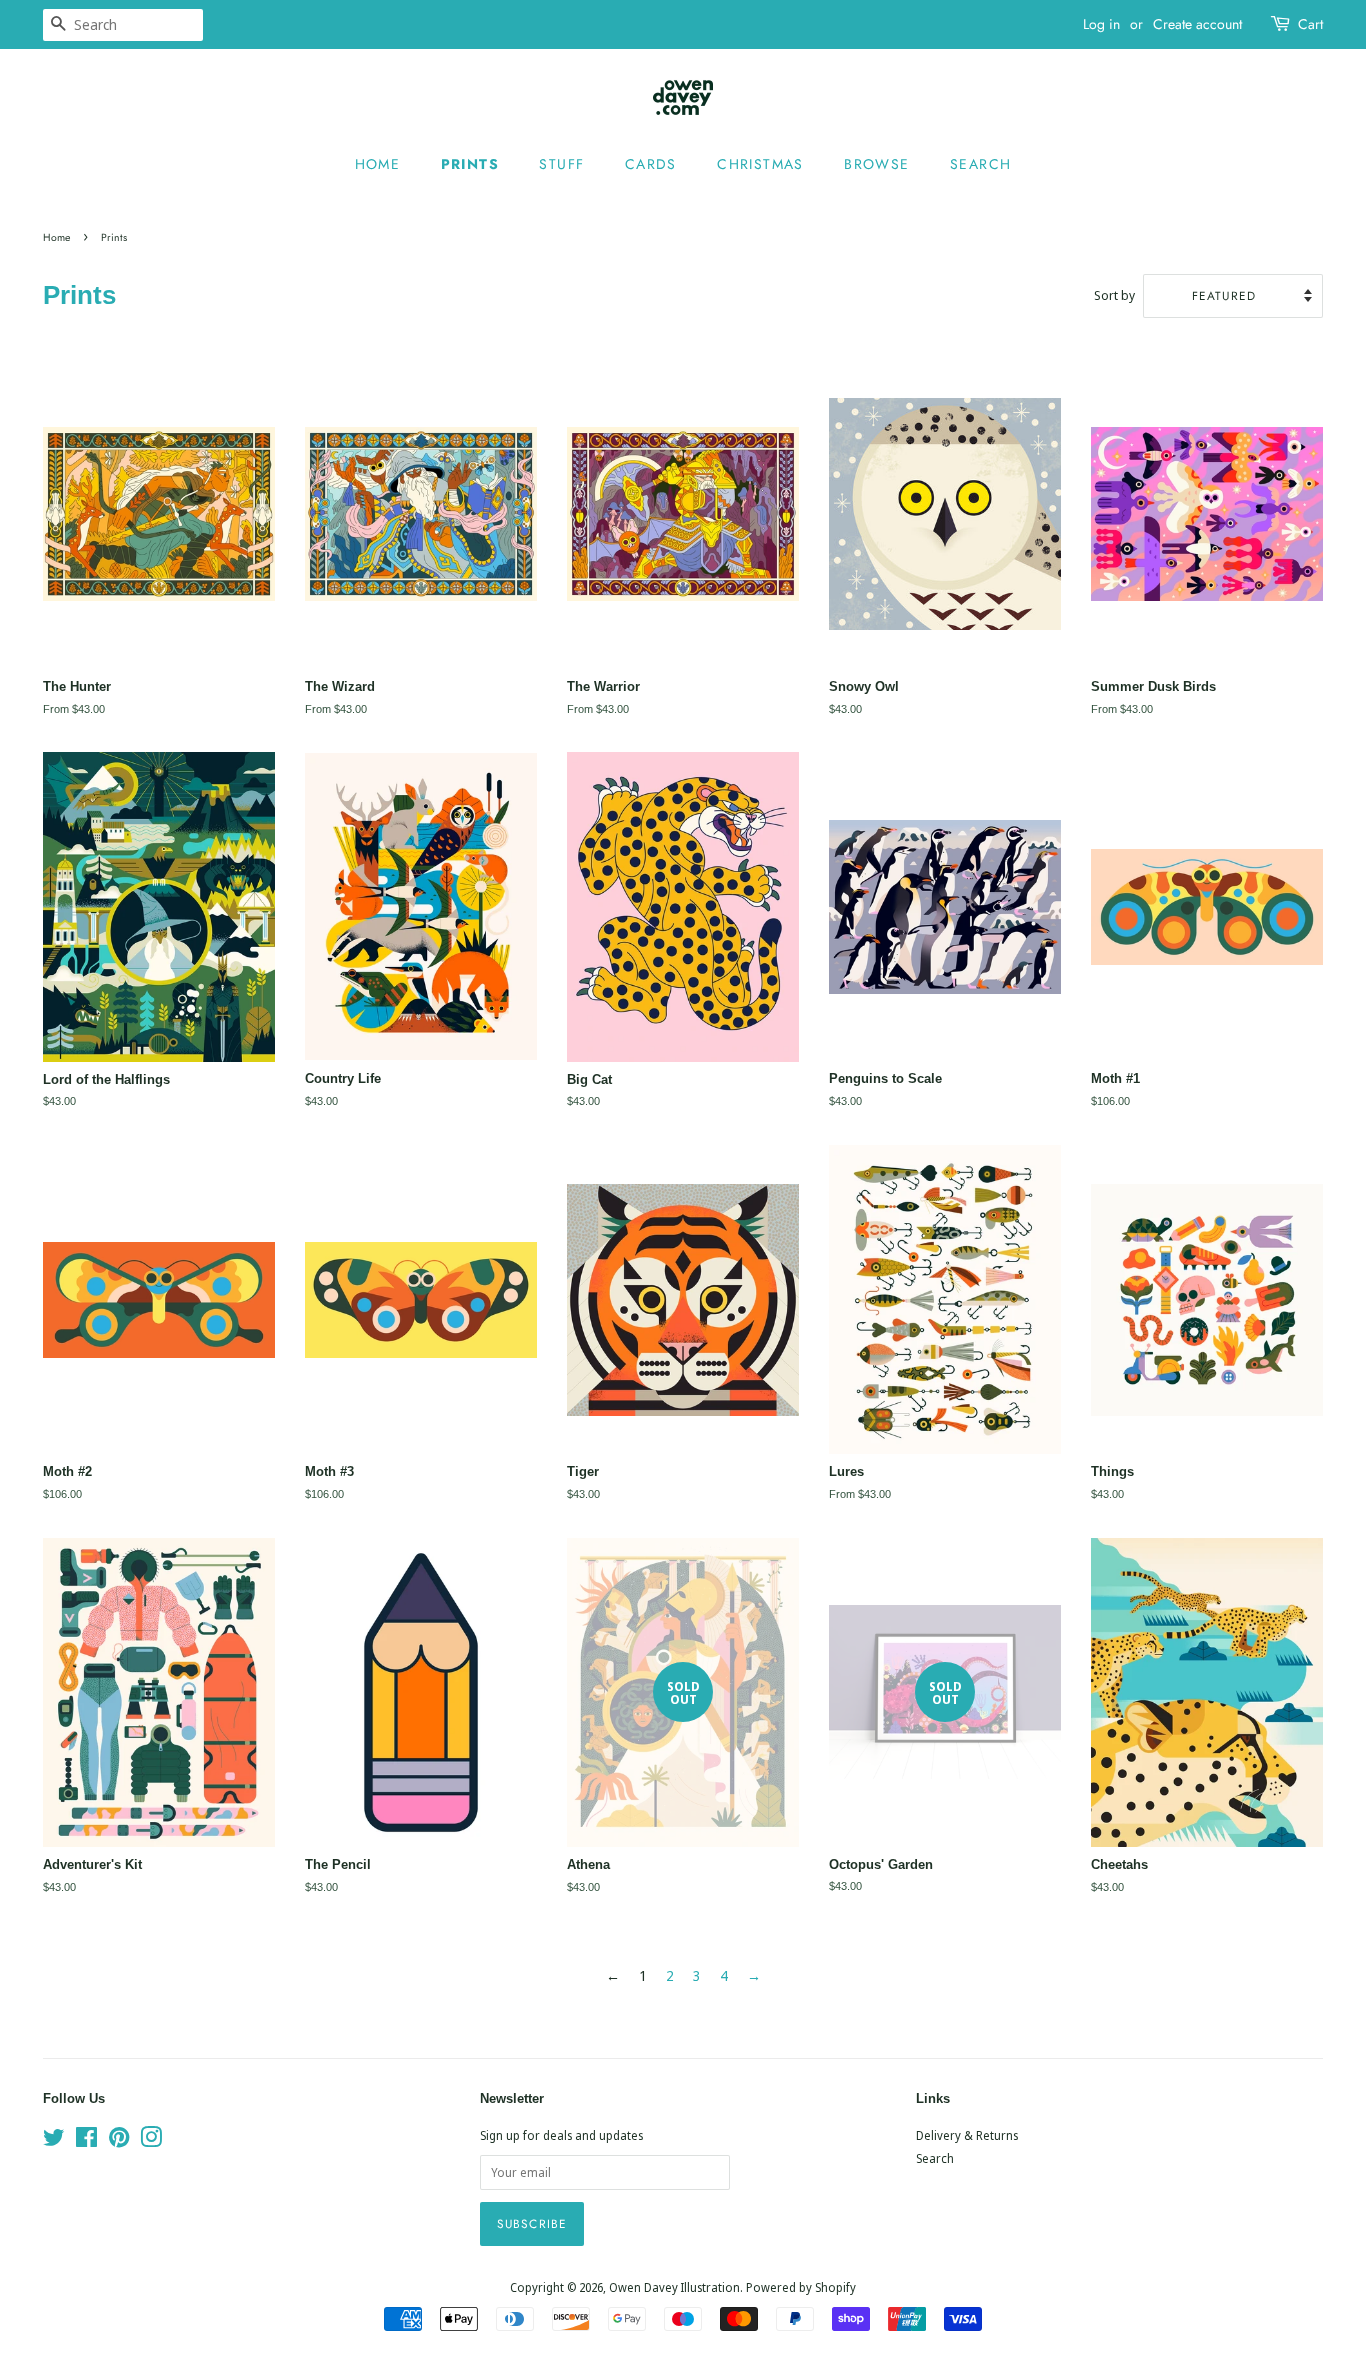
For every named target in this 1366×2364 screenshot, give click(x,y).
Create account (1197, 24)
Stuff (561, 164)
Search (980, 164)
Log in (1101, 24)
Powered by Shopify (801, 2287)
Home (378, 164)
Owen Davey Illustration (674, 2287)
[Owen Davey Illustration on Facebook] (86, 2141)
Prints (470, 164)
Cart (1310, 24)
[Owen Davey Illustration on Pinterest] (119, 2141)
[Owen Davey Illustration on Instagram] (151, 2141)
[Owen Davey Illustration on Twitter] (54, 2141)
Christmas (760, 164)
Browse (876, 164)
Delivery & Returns (967, 2135)
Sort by (1114, 295)
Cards (651, 164)
